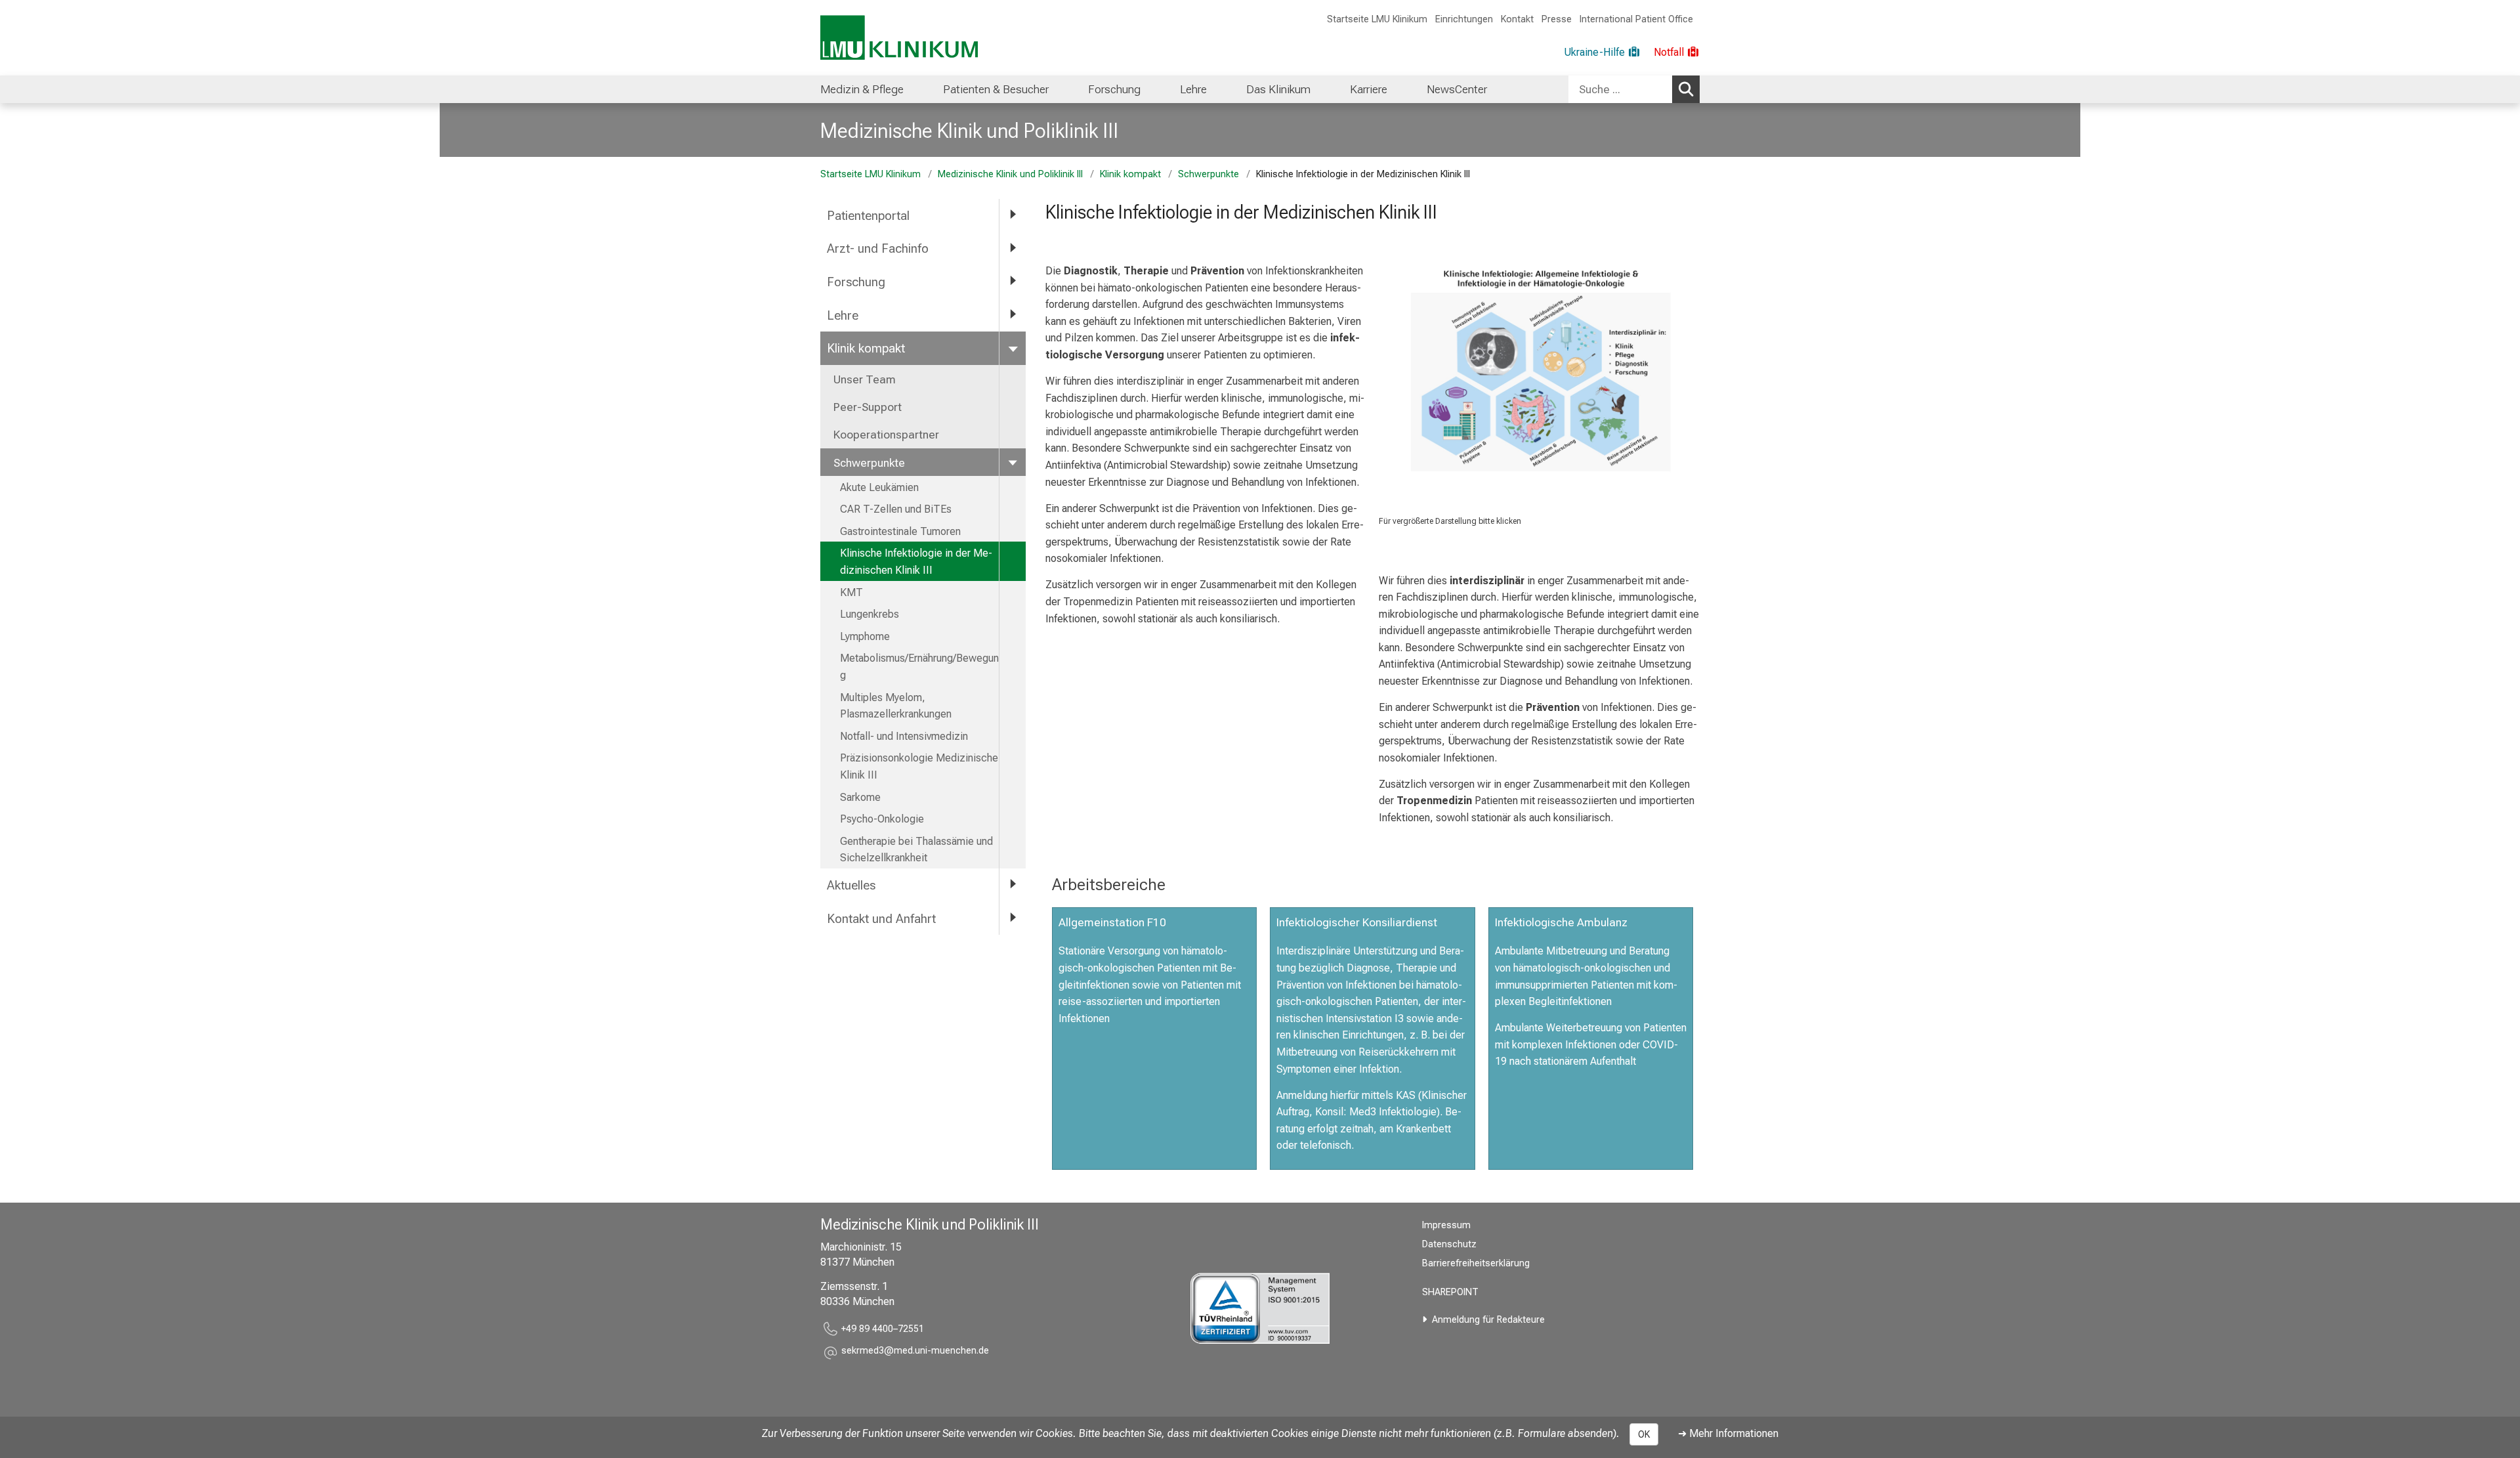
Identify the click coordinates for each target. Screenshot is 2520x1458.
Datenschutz (1449, 1244)
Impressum (1446, 1225)
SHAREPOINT (1450, 1292)
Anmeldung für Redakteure (1488, 1320)
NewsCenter (1457, 89)
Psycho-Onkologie (882, 819)
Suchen (1686, 89)
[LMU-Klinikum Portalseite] (899, 38)
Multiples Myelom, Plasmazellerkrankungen (896, 706)
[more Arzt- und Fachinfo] (1013, 248)
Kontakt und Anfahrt (881, 919)
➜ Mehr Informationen (1728, 1433)
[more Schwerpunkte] (1013, 462)
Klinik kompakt (1130, 174)
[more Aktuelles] (1013, 885)
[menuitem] (862, 89)
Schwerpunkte (1208, 174)
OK (1644, 1434)
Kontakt (1517, 19)
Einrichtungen (1464, 19)
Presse (1557, 19)
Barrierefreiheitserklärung (1476, 1263)
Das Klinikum (1278, 89)
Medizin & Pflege (862, 89)
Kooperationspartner (886, 435)
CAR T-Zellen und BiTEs (896, 509)
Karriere (1369, 89)
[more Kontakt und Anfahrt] (1013, 918)
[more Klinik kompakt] (1013, 348)
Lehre (1193, 89)
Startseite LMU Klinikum (1377, 19)
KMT (851, 592)
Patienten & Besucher (996, 89)
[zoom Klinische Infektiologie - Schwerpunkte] (1539, 370)
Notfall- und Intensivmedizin (904, 736)
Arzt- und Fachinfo (878, 248)
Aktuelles (851, 885)
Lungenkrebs (870, 614)
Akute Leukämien (879, 487)
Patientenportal (868, 216)
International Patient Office (1636, 19)
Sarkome (860, 797)
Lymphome (865, 636)
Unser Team (865, 379)
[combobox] (1634, 89)
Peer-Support (868, 407)
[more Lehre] (1013, 315)
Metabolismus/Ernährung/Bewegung (919, 667)
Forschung (1114, 89)
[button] (915, 1353)
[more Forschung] (1013, 281)
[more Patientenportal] (1013, 215)
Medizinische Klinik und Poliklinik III (969, 131)
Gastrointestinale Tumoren (900, 531)
